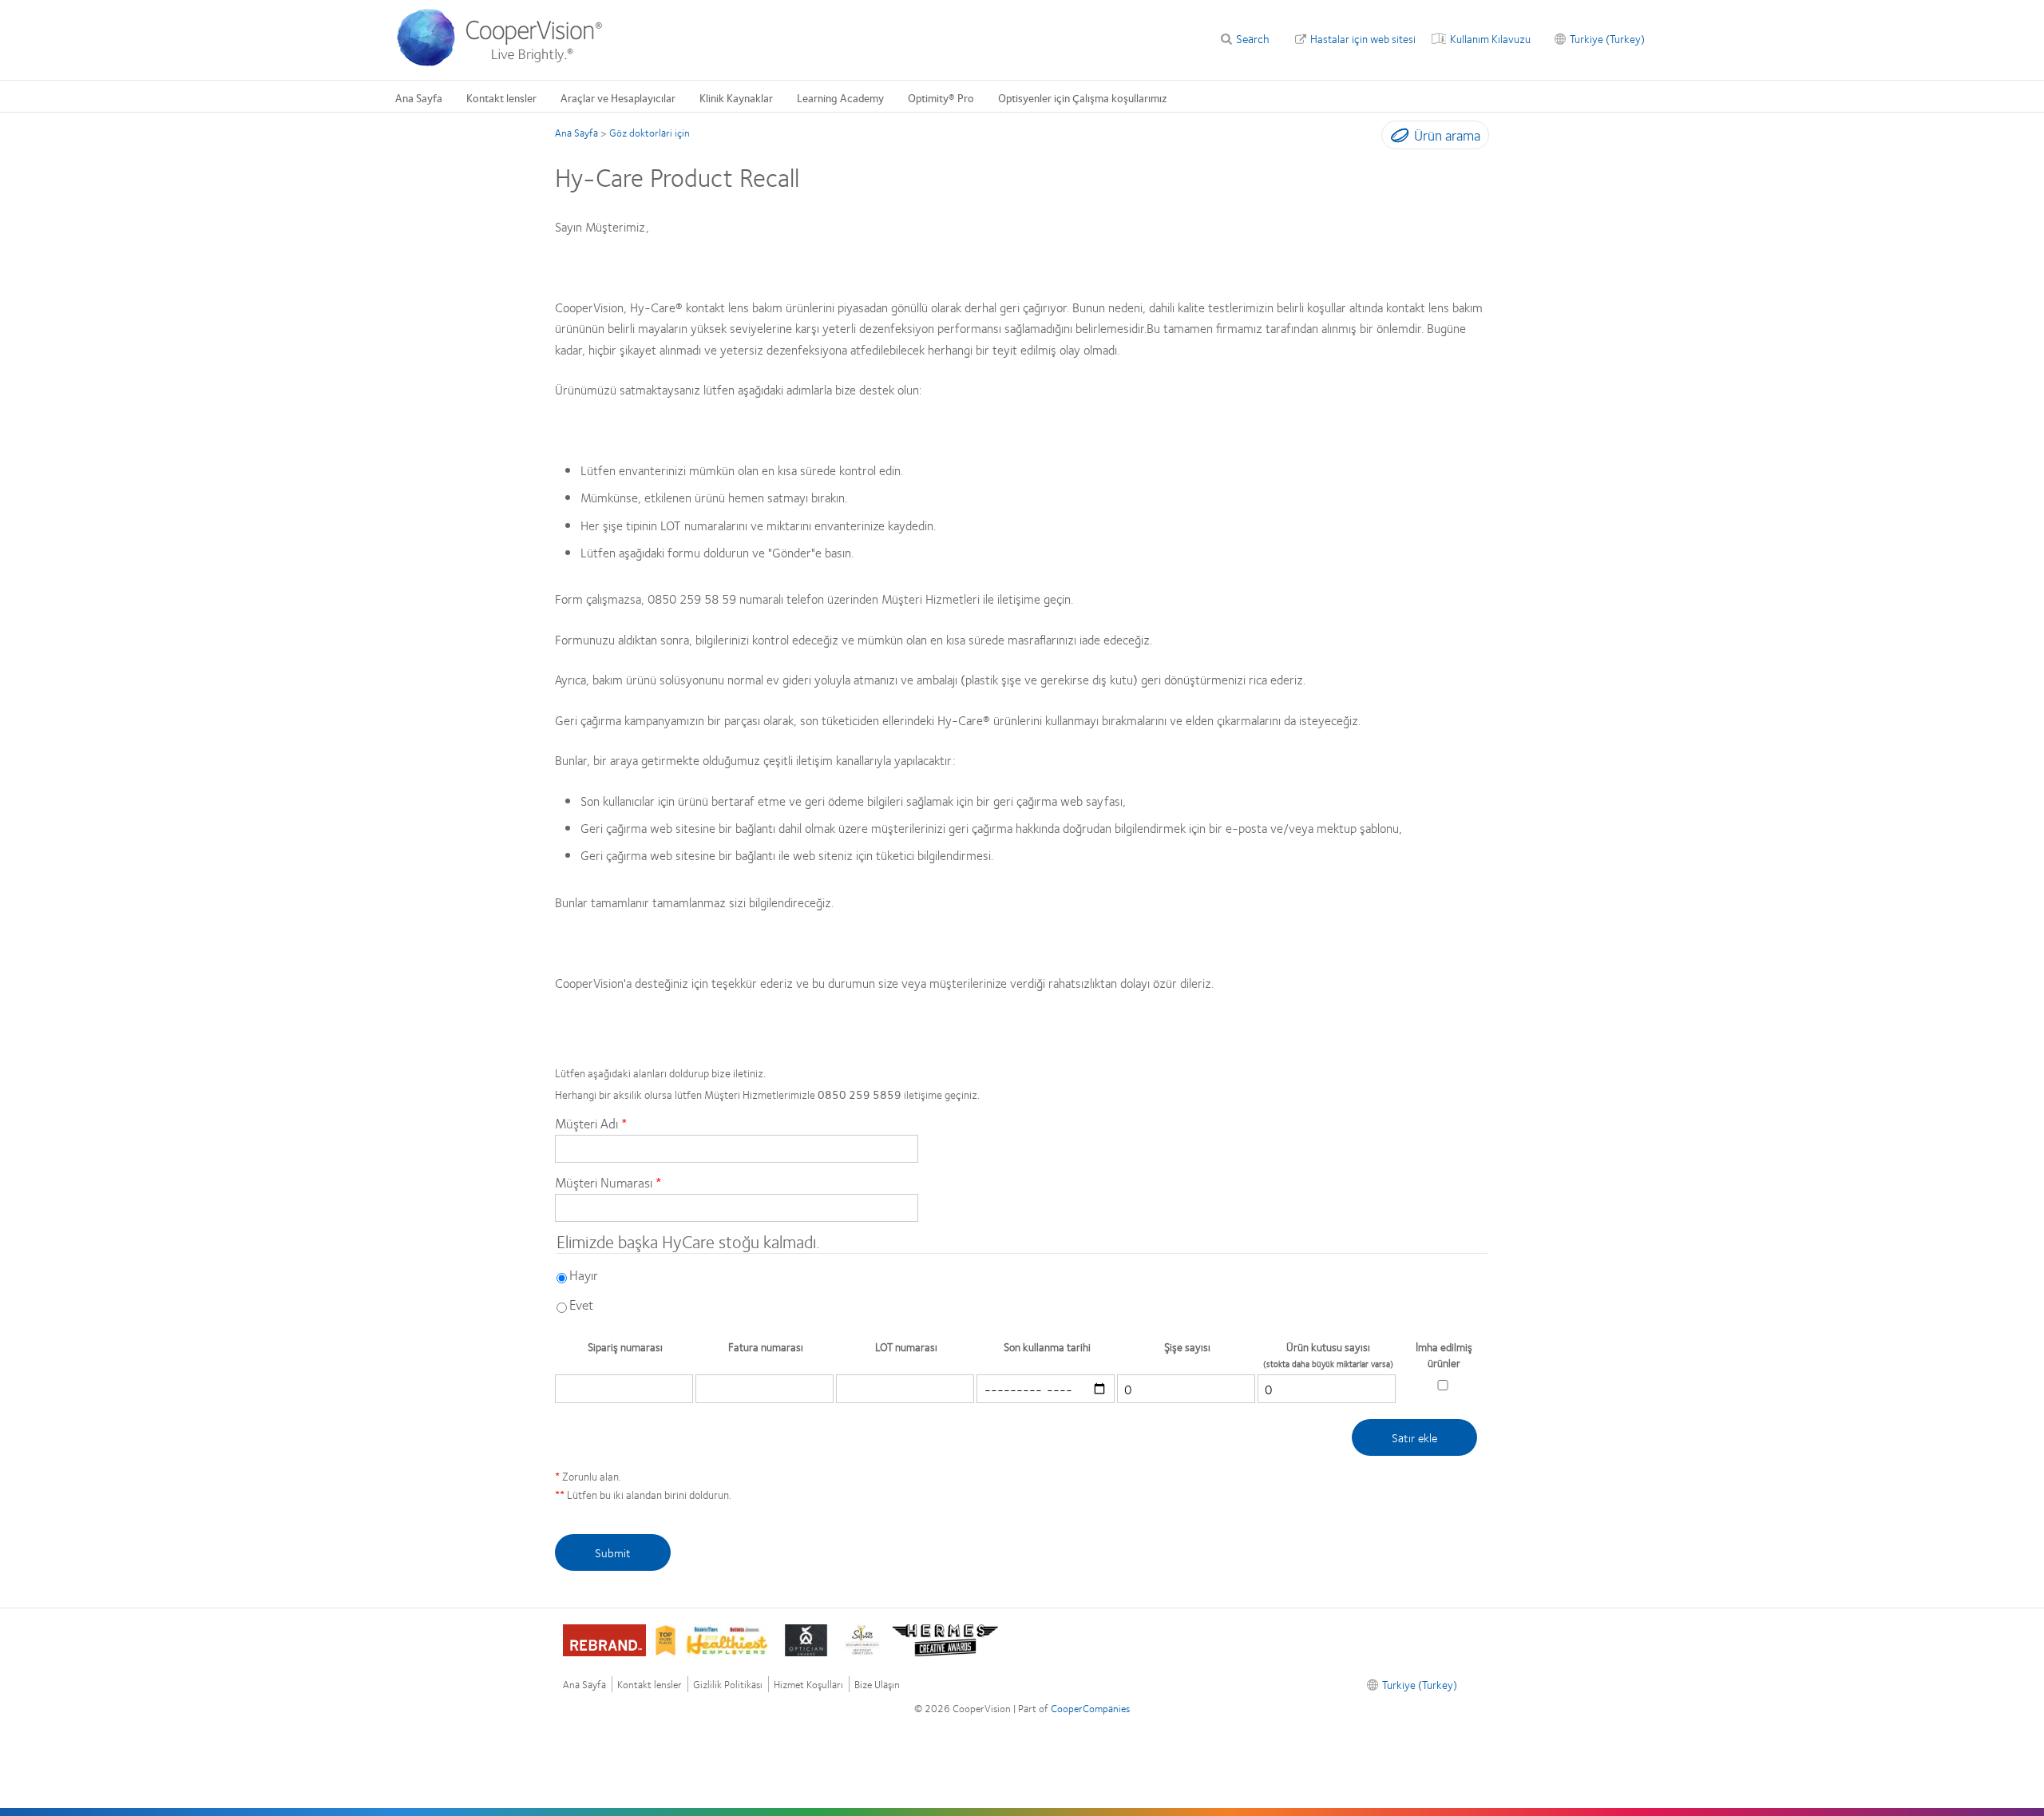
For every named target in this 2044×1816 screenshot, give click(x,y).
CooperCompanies (1090, 1708)
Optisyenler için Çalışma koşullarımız (1083, 97)
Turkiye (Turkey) (1607, 38)
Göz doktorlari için (650, 133)
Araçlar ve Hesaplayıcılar (618, 97)
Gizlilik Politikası (728, 1685)
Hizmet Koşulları (808, 1685)
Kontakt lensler (501, 97)
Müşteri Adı (586, 1123)
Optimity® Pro (941, 97)
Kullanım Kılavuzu (1490, 38)
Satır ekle (1414, 1437)
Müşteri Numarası (604, 1182)
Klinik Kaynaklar (736, 97)
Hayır (584, 1275)
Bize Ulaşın (877, 1685)
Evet (581, 1304)
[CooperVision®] (507, 62)
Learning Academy (840, 97)
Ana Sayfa (419, 97)
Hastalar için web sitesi (1363, 38)
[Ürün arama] (1396, 138)
